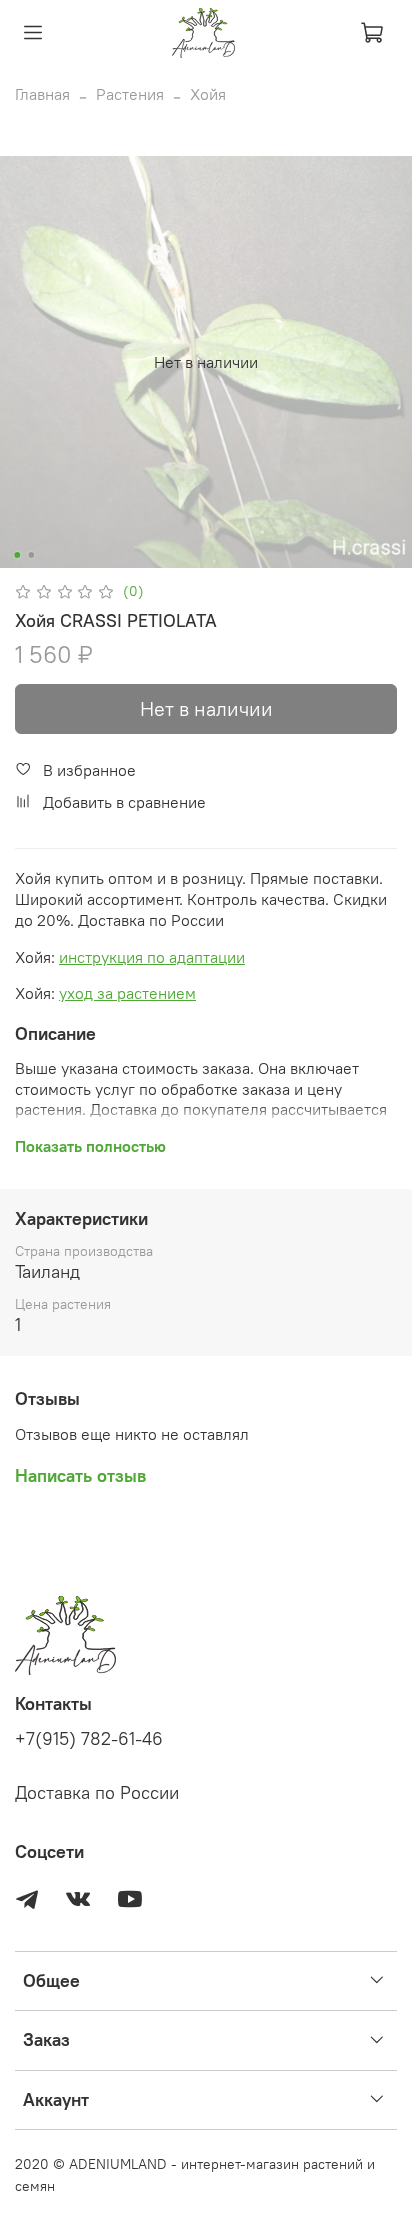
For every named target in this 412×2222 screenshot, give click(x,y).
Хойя (208, 94)
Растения (130, 94)
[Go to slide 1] (17, 555)
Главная (42, 94)
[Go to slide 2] (31, 555)
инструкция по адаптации (152, 957)
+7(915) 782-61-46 (89, 1739)
